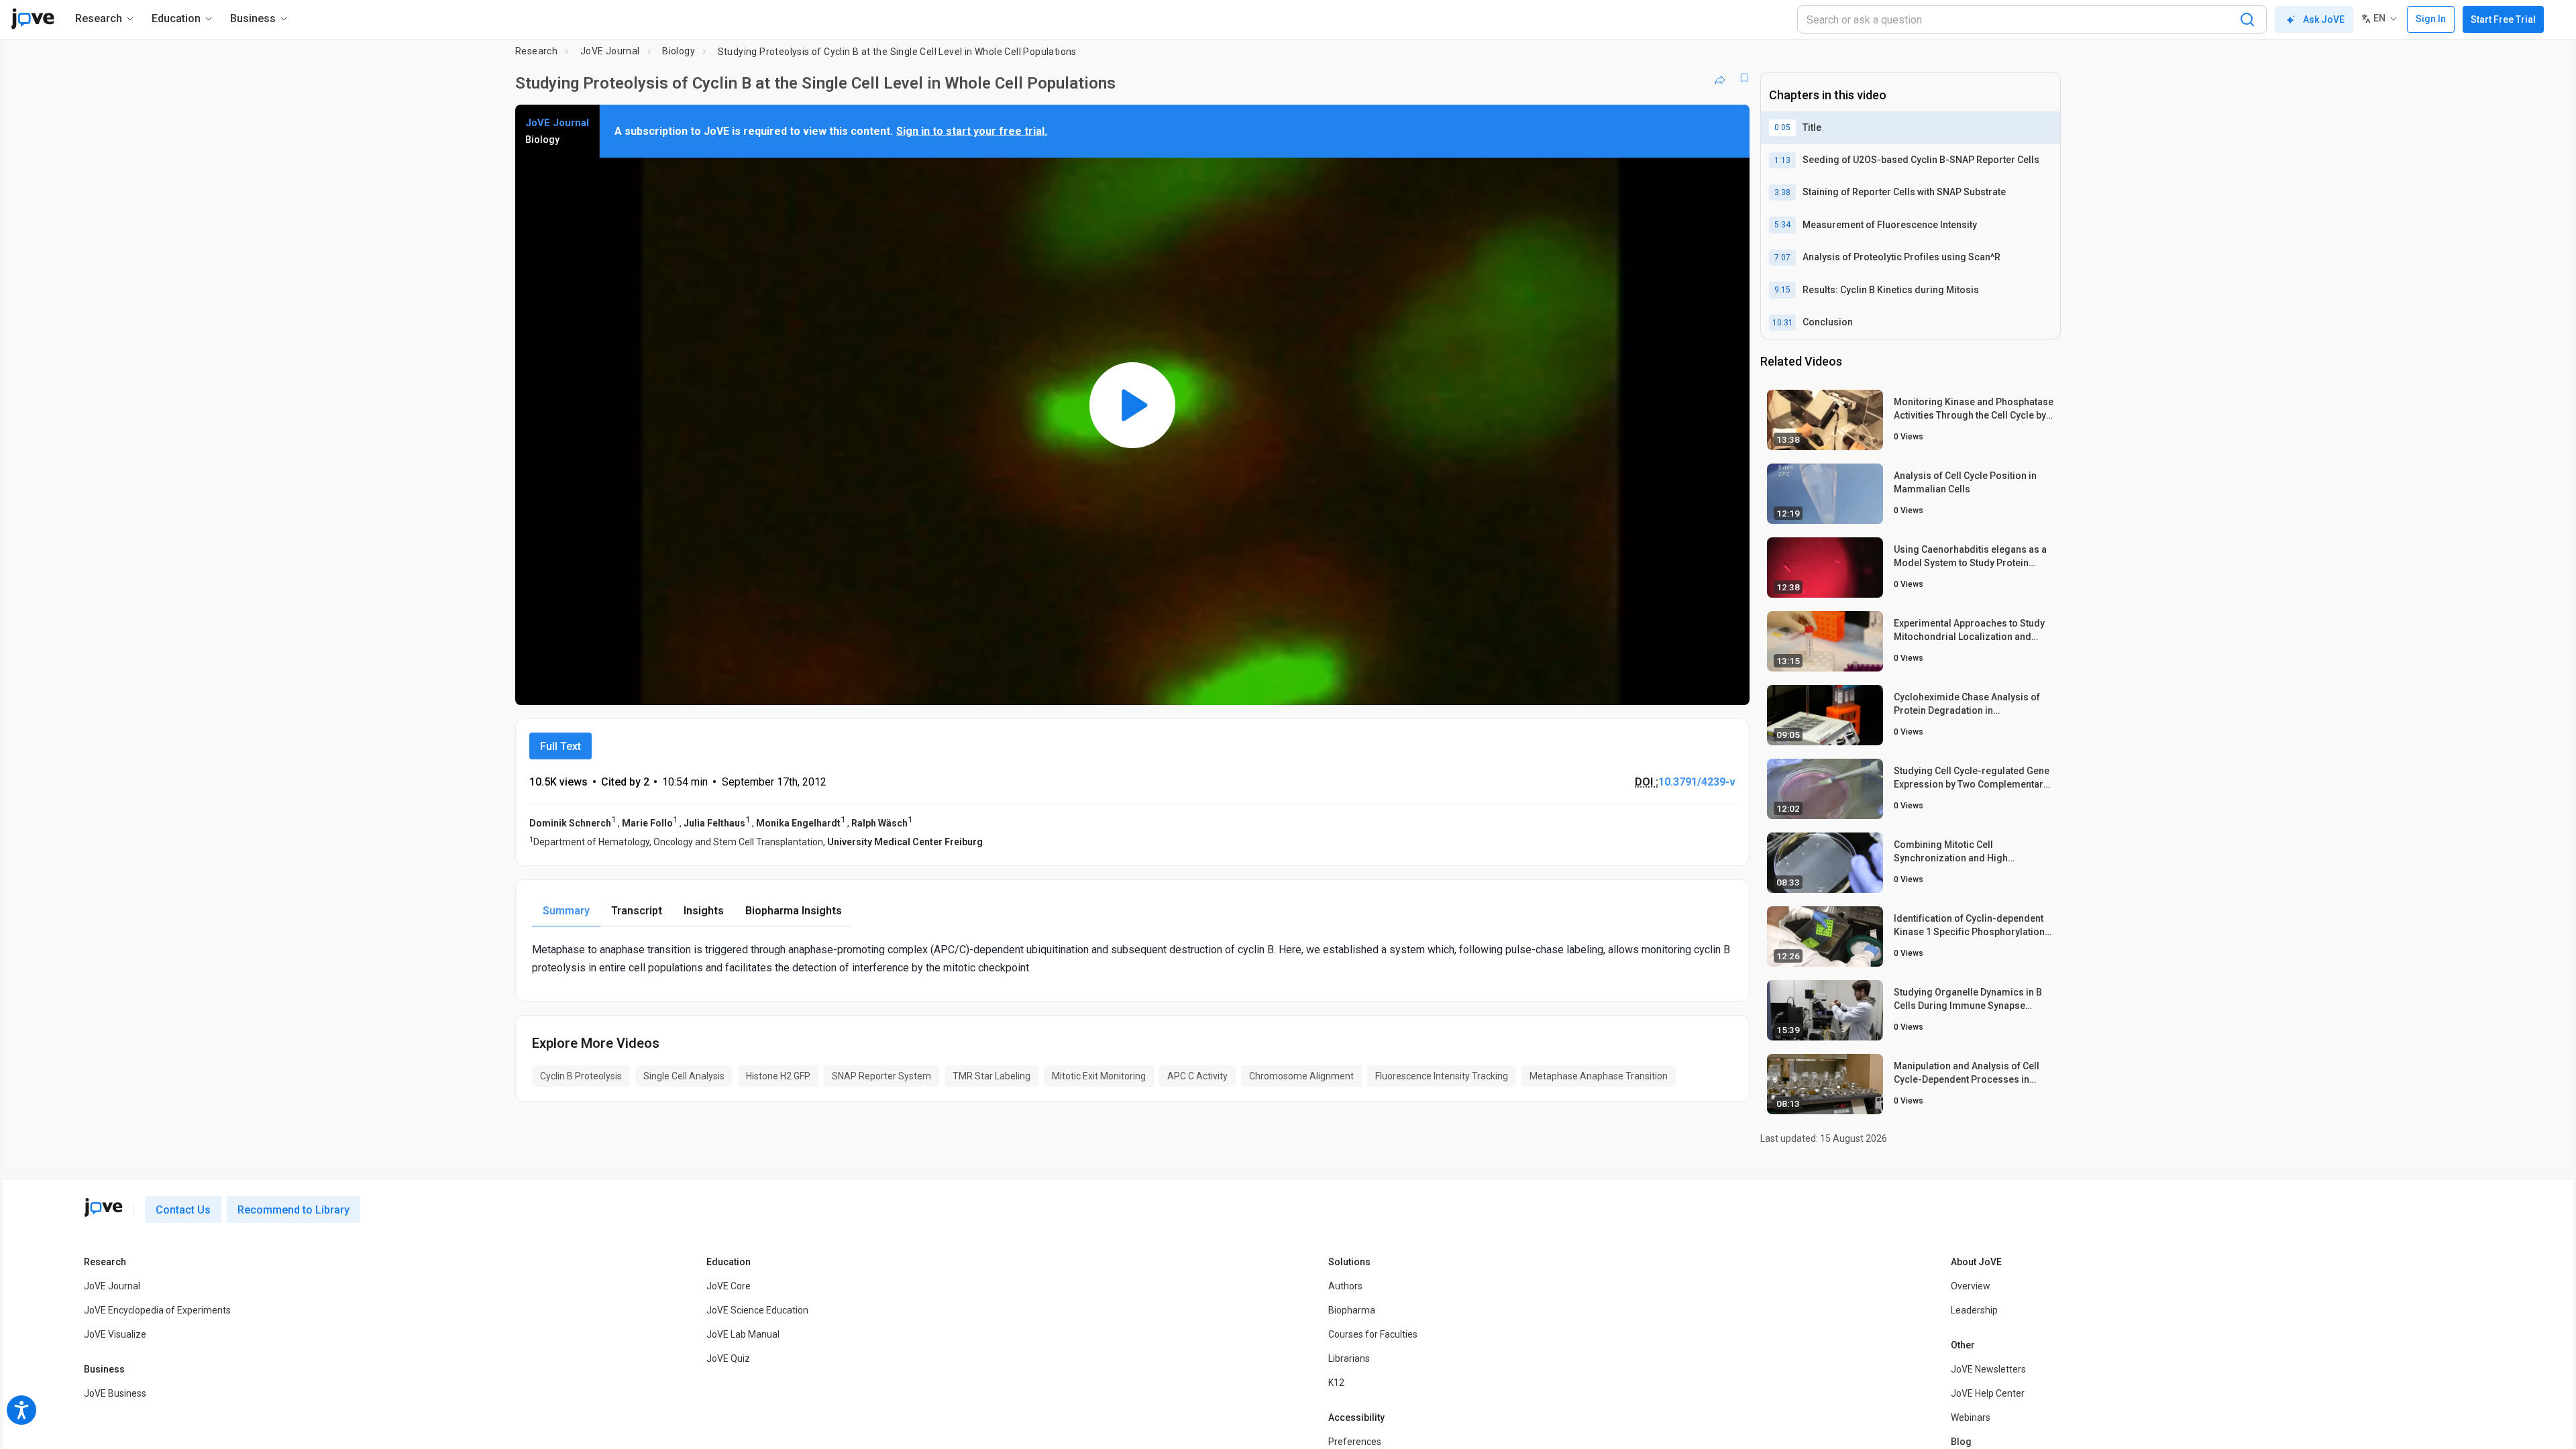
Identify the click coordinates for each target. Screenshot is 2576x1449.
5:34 (1782, 225)
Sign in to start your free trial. (972, 131)
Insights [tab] (704, 911)
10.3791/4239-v (1697, 782)
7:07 (1782, 258)
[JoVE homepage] (103, 1207)
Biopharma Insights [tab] (794, 911)
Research (536, 51)
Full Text (560, 746)
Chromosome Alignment (1301, 1076)
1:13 (1782, 160)
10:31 (1783, 323)
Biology (679, 51)
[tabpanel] (1132, 959)
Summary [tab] (566, 911)
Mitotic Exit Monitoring (1099, 1076)
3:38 (1782, 193)
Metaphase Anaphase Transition (1599, 1076)
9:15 (1782, 290)
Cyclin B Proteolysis (581, 1076)
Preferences (1355, 1442)
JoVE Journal (610, 51)
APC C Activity (1197, 1076)
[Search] (2247, 19)
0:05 (1782, 127)
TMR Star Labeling (991, 1076)
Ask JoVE (2324, 19)
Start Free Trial (2503, 19)
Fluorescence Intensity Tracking (1442, 1076)
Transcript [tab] (637, 911)
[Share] (1720, 78)
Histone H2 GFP (778, 1076)
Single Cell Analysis (684, 1076)
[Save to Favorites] (1744, 78)
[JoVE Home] (33, 19)
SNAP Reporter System (881, 1076)
